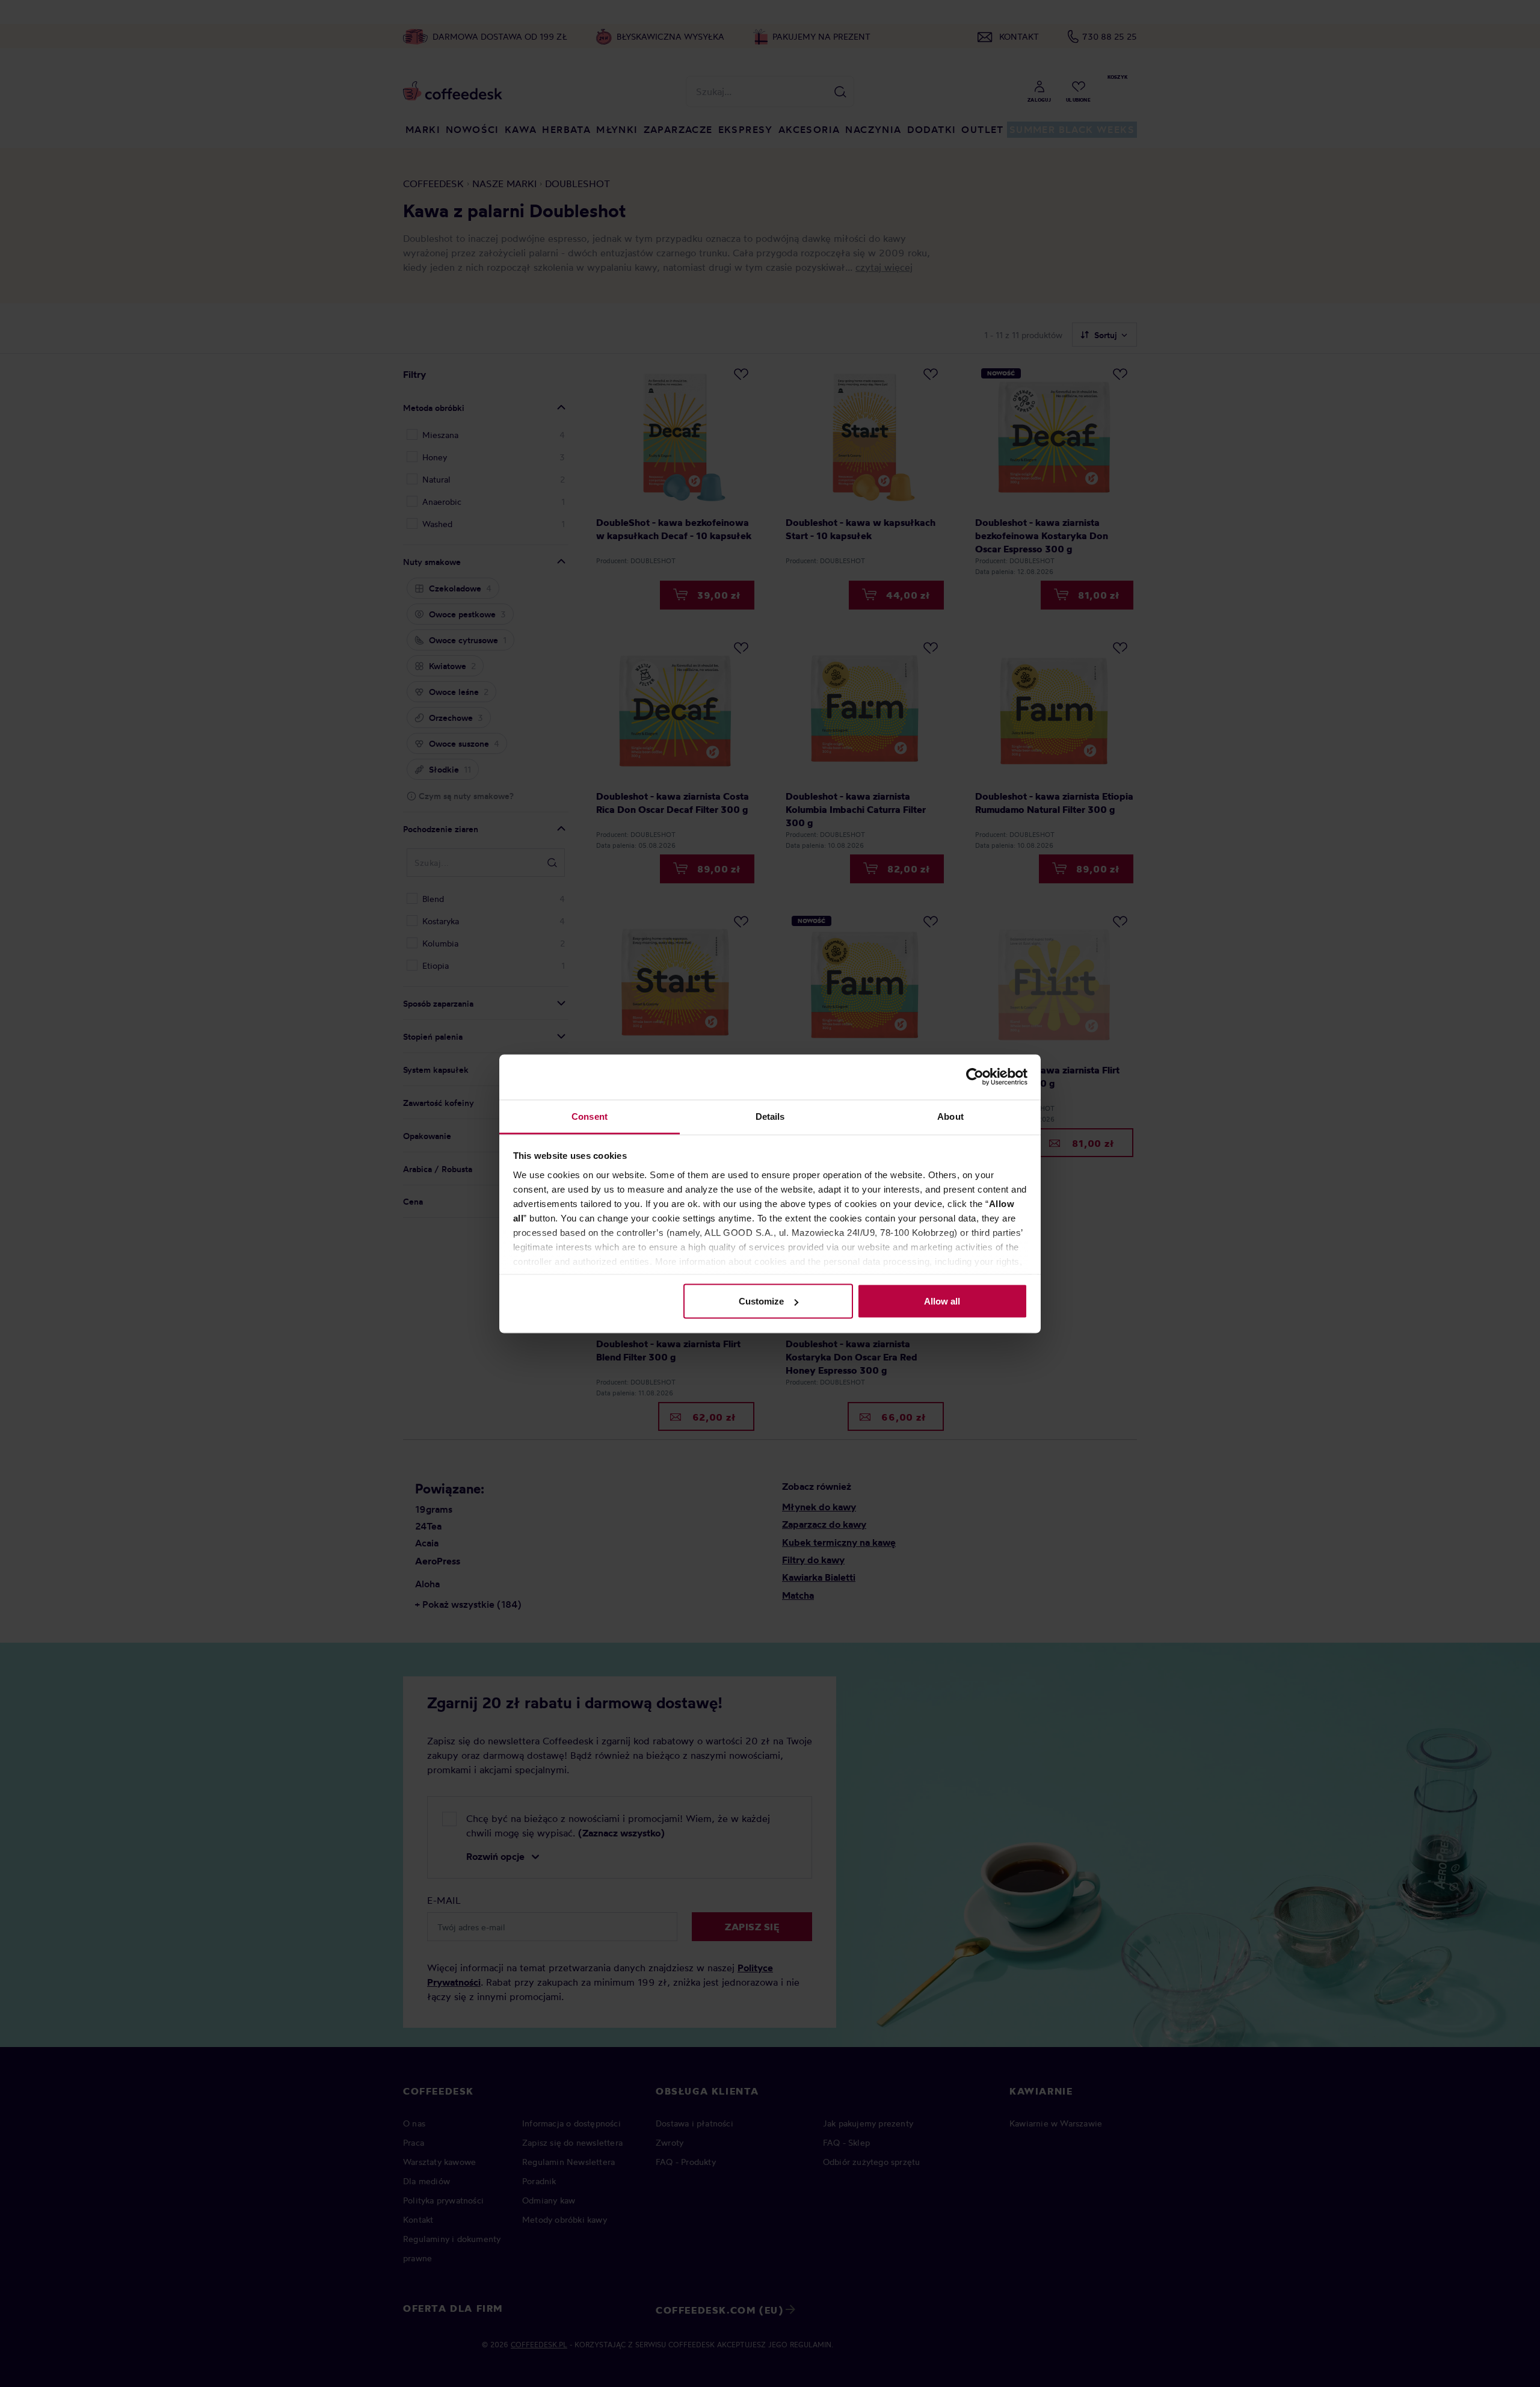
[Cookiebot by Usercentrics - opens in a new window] (975, 1077)
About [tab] (950, 1116)
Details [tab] (770, 1116)
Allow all (942, 1301)
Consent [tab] (590, 1116)
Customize (761, 1301)
